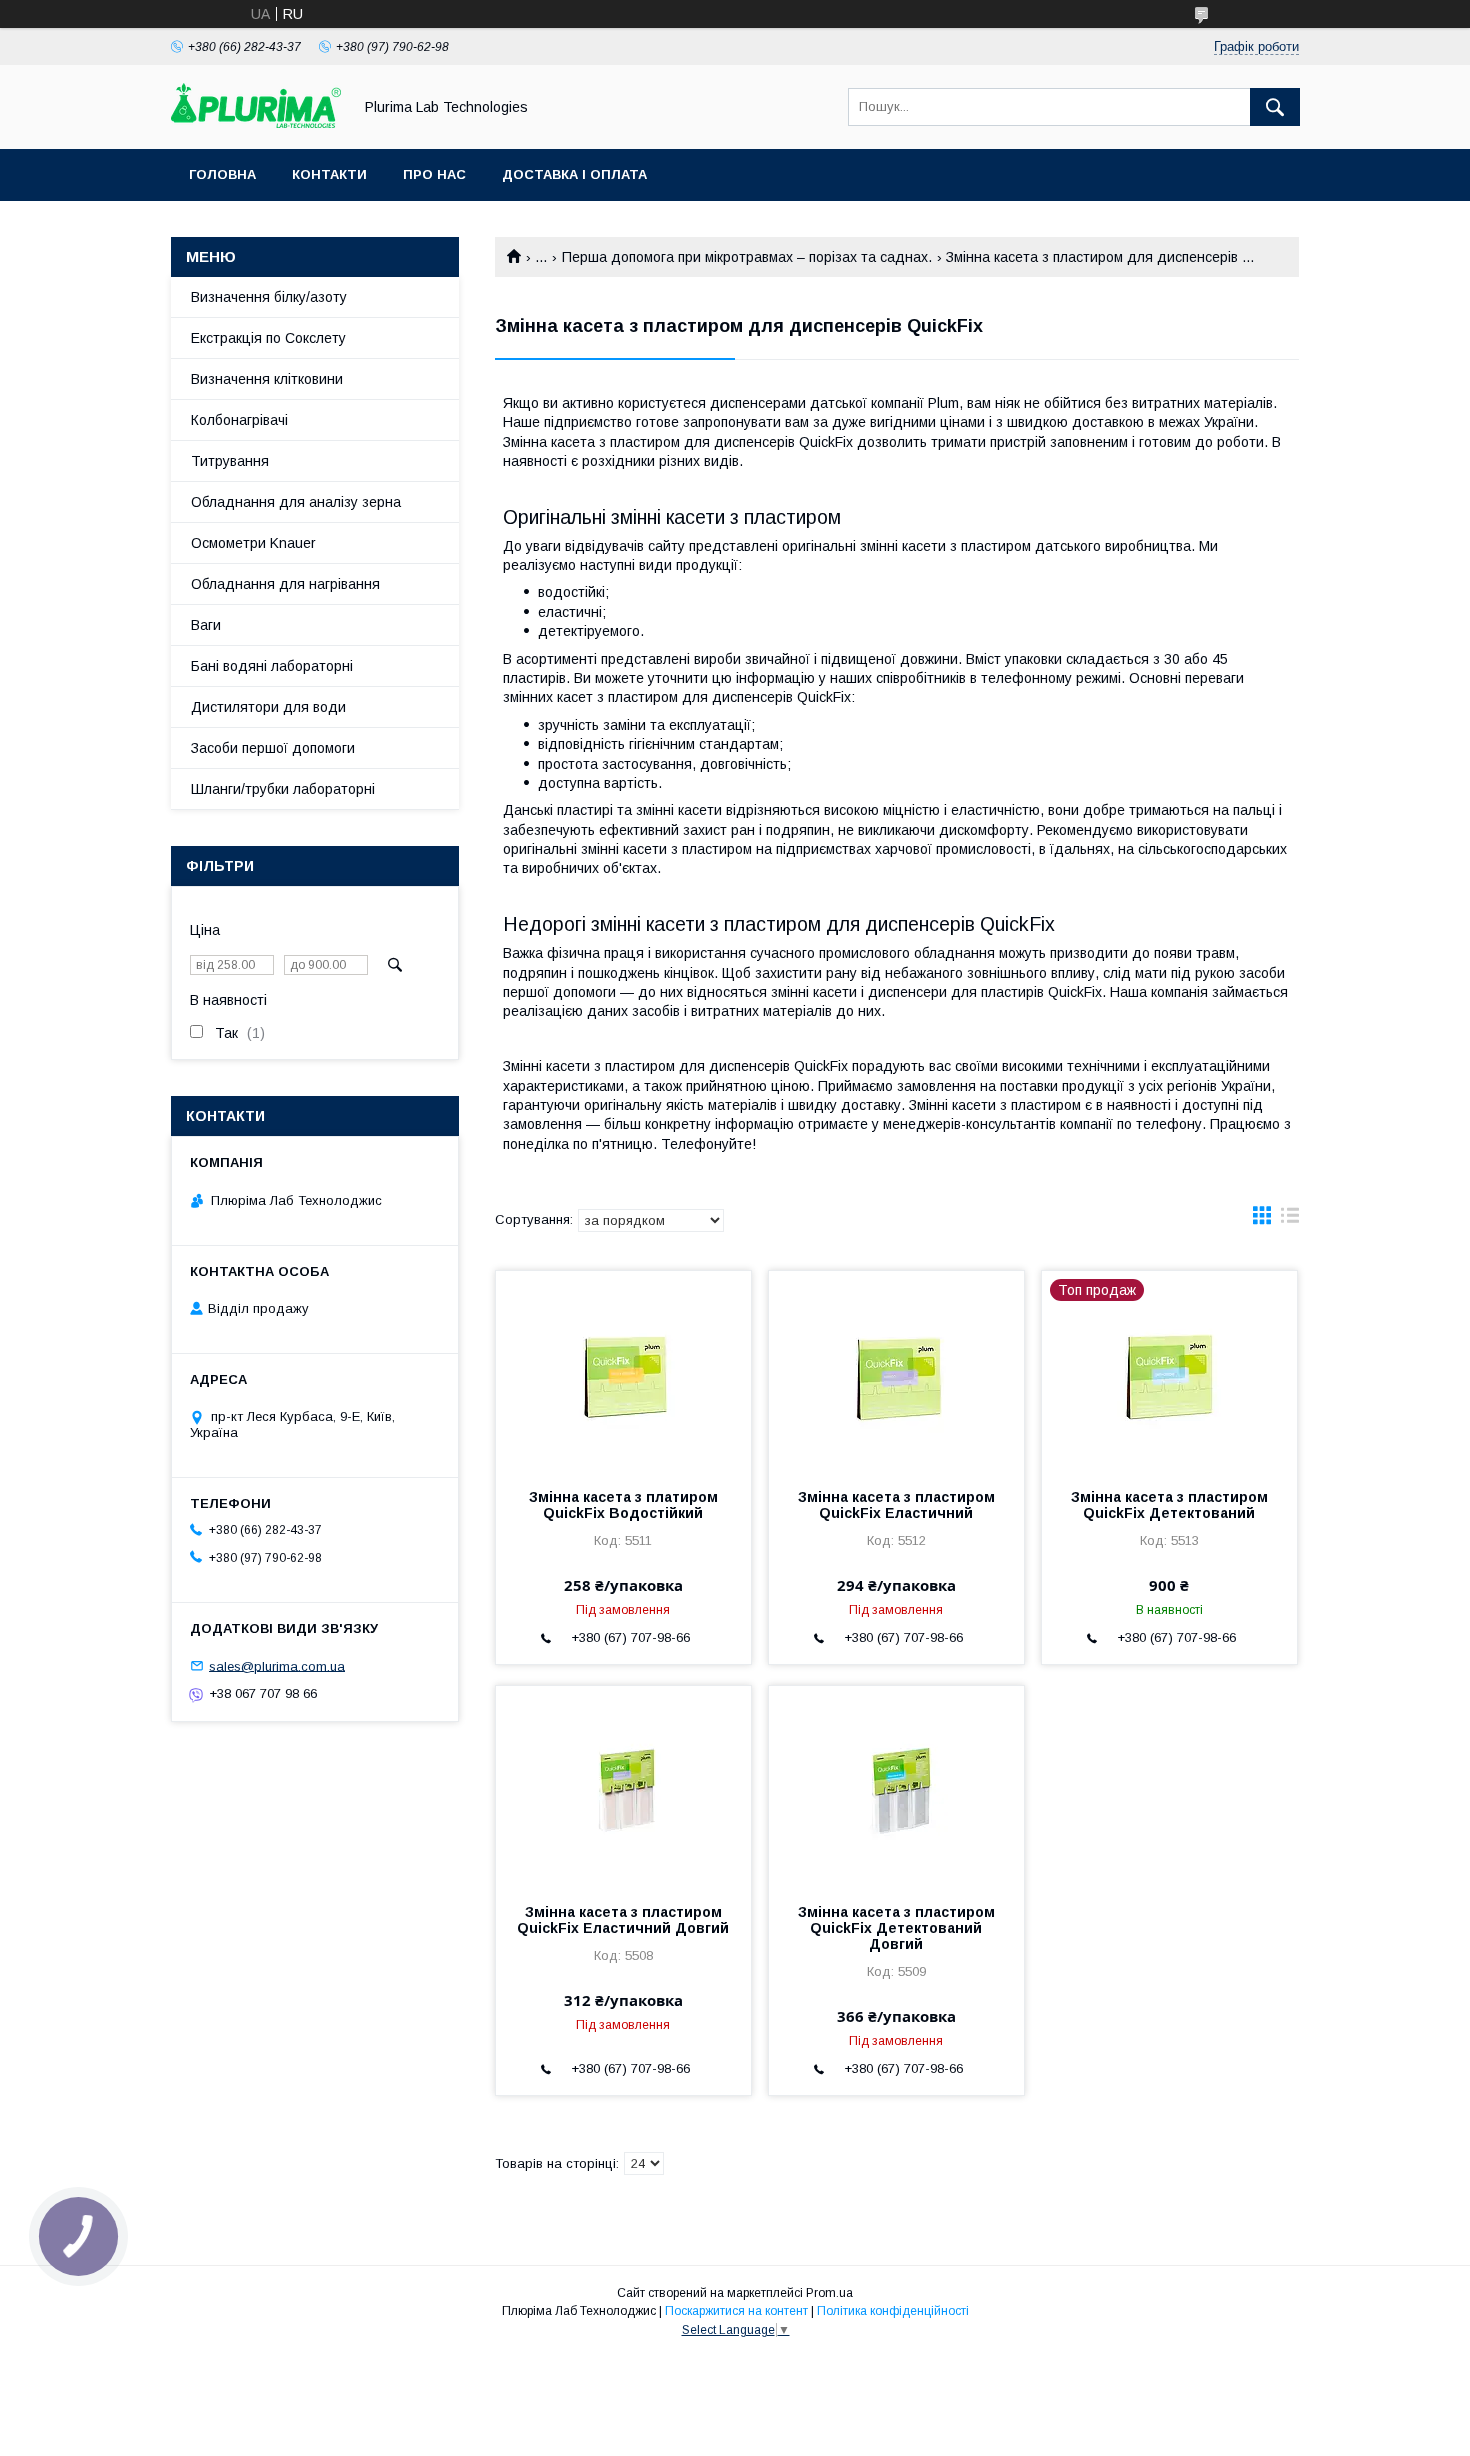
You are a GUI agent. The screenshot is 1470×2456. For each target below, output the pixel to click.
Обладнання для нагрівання (285, 584)
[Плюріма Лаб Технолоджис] (256, 123)
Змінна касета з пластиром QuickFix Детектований (1169, 1505)
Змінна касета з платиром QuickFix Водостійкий (623, 1505)
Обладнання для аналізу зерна (296, 502)
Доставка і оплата (574, 174)
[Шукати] (1275, 107)
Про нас (434, 174)
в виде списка (1290, 1220)
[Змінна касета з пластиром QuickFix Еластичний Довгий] (623, 1786)
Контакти (329, 174)
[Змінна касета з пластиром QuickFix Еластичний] (896, 1371)
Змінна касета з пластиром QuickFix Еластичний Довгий (623, 1920)
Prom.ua (829, 2293)
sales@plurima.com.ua (277, 1665)
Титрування (230, 461)
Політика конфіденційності (893, 2311)
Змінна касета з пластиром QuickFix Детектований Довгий (896, 1928)
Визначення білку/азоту (269, 297)
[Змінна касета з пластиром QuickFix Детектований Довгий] (896, 1786)
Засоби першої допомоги (273, 748)
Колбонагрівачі (239, 420)
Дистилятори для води (268, 707)
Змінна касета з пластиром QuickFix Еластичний (896, 1505)
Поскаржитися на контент (736, 2311)
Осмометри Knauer (253, 543)
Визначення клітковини (267, 379)
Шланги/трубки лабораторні (283, 789)
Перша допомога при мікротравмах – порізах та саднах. (747, 257)
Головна (222, 174)
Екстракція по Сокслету (268, 338)
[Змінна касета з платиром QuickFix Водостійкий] (623, 1371)
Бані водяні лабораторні (272, 666)
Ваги (206, 625)
